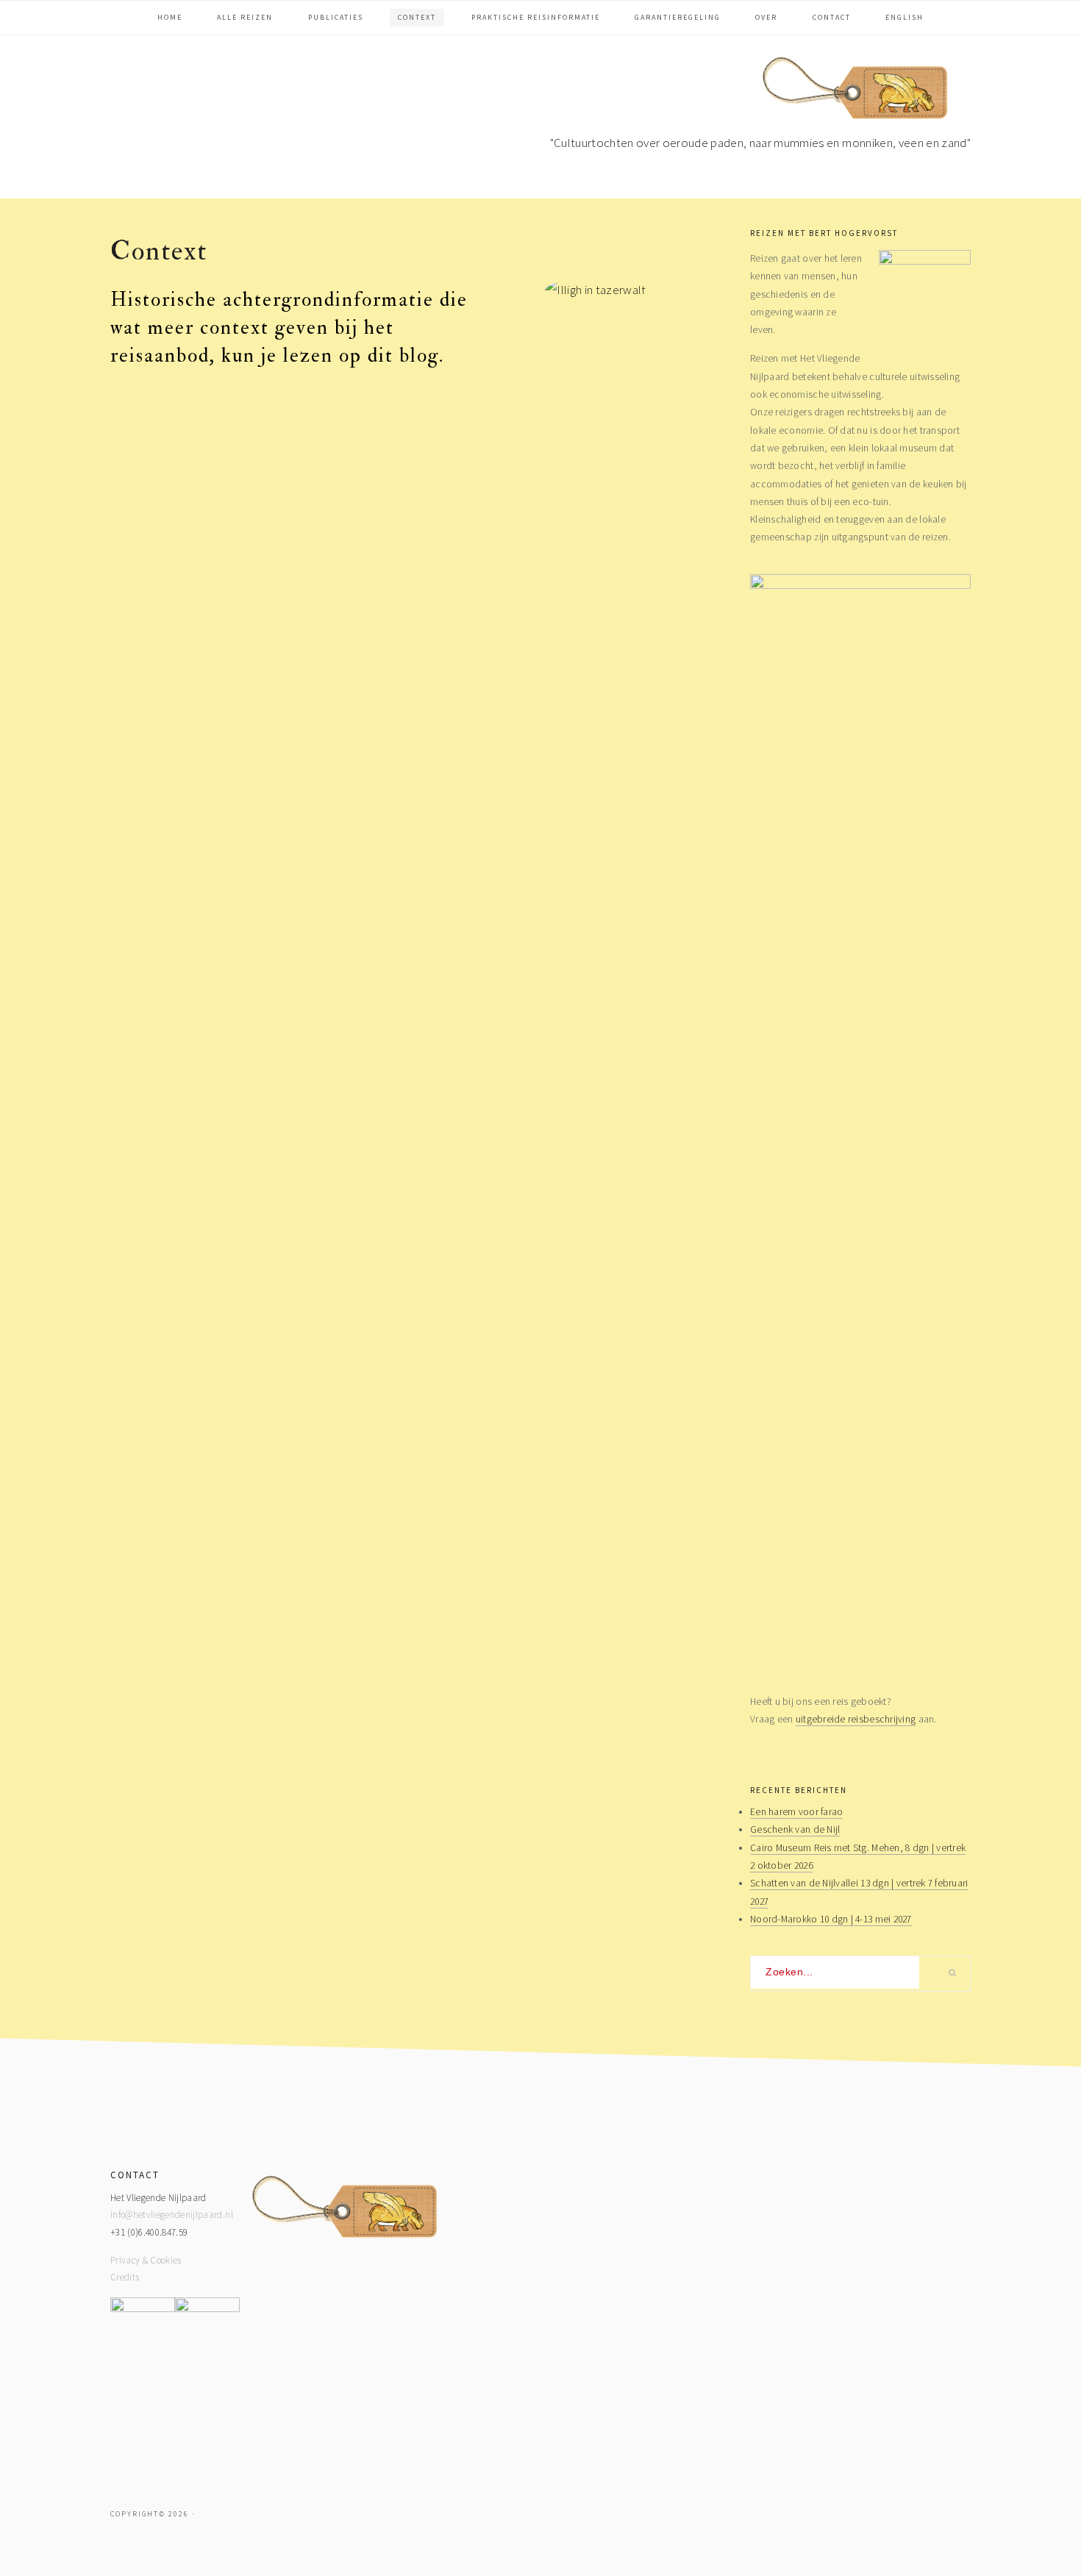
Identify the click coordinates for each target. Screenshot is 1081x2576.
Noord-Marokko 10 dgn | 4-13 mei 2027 (831, 1919)
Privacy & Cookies (146, 2260)
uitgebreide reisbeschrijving (856, 1719)
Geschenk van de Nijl (795, 1829)
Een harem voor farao (796, 1812)
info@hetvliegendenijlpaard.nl (172, 2215)
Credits (125, 2277)
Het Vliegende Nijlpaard (221, 113)
